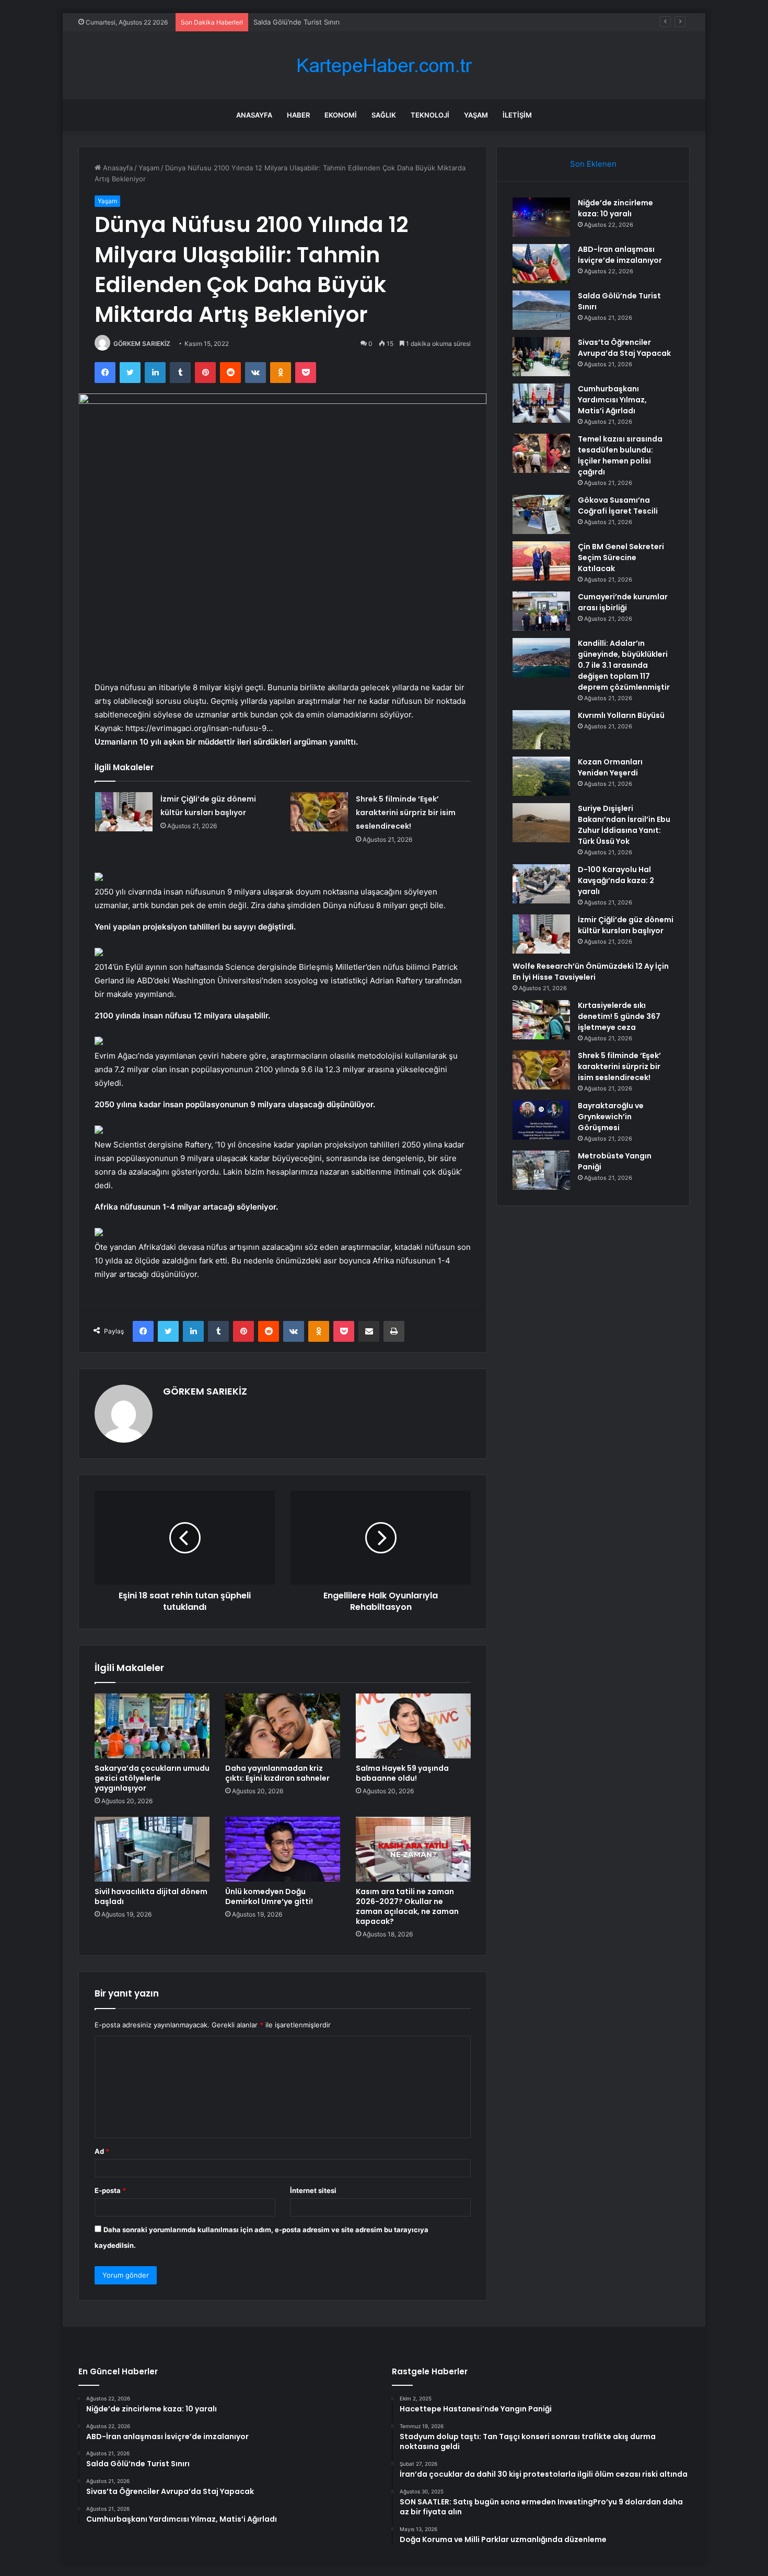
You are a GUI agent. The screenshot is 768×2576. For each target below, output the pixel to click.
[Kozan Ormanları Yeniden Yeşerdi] (541, 776)
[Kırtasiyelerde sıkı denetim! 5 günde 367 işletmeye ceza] (541, 1020)
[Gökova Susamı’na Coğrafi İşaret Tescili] (541, 514)
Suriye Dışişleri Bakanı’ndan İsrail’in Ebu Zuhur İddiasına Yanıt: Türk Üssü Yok (624, 825)
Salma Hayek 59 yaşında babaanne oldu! (402, 1773)
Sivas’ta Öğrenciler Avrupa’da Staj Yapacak (624, 348)
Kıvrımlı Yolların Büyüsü (621, 715)
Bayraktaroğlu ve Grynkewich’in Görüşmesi (611, 1117)
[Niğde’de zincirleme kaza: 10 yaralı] (541, 217)
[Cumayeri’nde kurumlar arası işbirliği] (541, 611)
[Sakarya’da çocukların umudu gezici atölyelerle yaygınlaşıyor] (152, 1726)
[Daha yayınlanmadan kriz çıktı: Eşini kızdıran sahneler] (283, 1726)
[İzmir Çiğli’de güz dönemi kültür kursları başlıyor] (124, 812)
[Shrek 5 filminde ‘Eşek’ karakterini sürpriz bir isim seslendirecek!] (319, 812)
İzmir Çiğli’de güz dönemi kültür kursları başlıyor (626, 925)
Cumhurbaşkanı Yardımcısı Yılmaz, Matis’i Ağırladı (612, 400)
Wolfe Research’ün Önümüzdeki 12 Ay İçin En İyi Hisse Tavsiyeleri (591, 972)
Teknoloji (430, 115)
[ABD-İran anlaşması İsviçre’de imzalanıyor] (541, 264)
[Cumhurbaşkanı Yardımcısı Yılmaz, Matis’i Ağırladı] (541, 403)
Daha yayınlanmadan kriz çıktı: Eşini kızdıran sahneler (277, 1773)
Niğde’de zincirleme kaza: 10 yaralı (615, 208)
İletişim (517, 115)
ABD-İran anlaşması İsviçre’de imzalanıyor (620, 255)
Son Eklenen (593, 164)
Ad (102, 2151)
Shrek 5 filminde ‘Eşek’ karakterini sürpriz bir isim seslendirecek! (406, 813)
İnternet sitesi (313, 2190)
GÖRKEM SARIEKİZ (142, 344)
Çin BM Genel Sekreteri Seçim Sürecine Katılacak (621, 558)
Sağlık (384, 115)
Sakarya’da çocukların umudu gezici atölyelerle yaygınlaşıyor (152, 1778)
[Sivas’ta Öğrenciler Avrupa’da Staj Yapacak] (541, 357)
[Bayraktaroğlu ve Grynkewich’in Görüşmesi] (541, 1120)
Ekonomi (341, 115)
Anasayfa (254, 115)
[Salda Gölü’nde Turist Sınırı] (541, 310)
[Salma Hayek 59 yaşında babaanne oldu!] (413, 1726)
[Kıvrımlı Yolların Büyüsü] (541, 730)
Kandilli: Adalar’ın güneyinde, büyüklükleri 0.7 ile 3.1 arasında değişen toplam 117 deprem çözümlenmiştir (624, 665)
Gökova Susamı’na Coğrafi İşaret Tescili (618, 506)
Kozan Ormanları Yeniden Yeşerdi (610, 767)
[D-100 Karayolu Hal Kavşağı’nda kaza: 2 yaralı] (541, 884)
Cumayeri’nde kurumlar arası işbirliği (623, 602)
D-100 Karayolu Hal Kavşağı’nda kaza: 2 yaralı (616, 880)
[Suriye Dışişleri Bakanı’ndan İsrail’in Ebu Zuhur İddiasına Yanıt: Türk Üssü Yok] (541, 823)
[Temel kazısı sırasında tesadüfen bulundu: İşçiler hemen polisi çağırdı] (541, 453)
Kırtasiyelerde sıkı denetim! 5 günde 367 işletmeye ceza (619, 1016)
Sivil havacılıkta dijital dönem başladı (151, 1896)
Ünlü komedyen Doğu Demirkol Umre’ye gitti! (269, 1896)
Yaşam (476, 115)
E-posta (110, 2190)
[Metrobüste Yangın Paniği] (541, 1170)
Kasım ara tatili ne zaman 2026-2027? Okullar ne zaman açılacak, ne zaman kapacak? (407, 1906)
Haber (298, 115)
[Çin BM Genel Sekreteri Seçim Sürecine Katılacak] (541, 561)
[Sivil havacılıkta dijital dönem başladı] (152, 1849)
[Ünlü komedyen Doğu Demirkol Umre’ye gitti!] (283, 1849)
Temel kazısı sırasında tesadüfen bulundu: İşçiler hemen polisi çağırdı (620, 455)
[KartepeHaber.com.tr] (384, 66)
